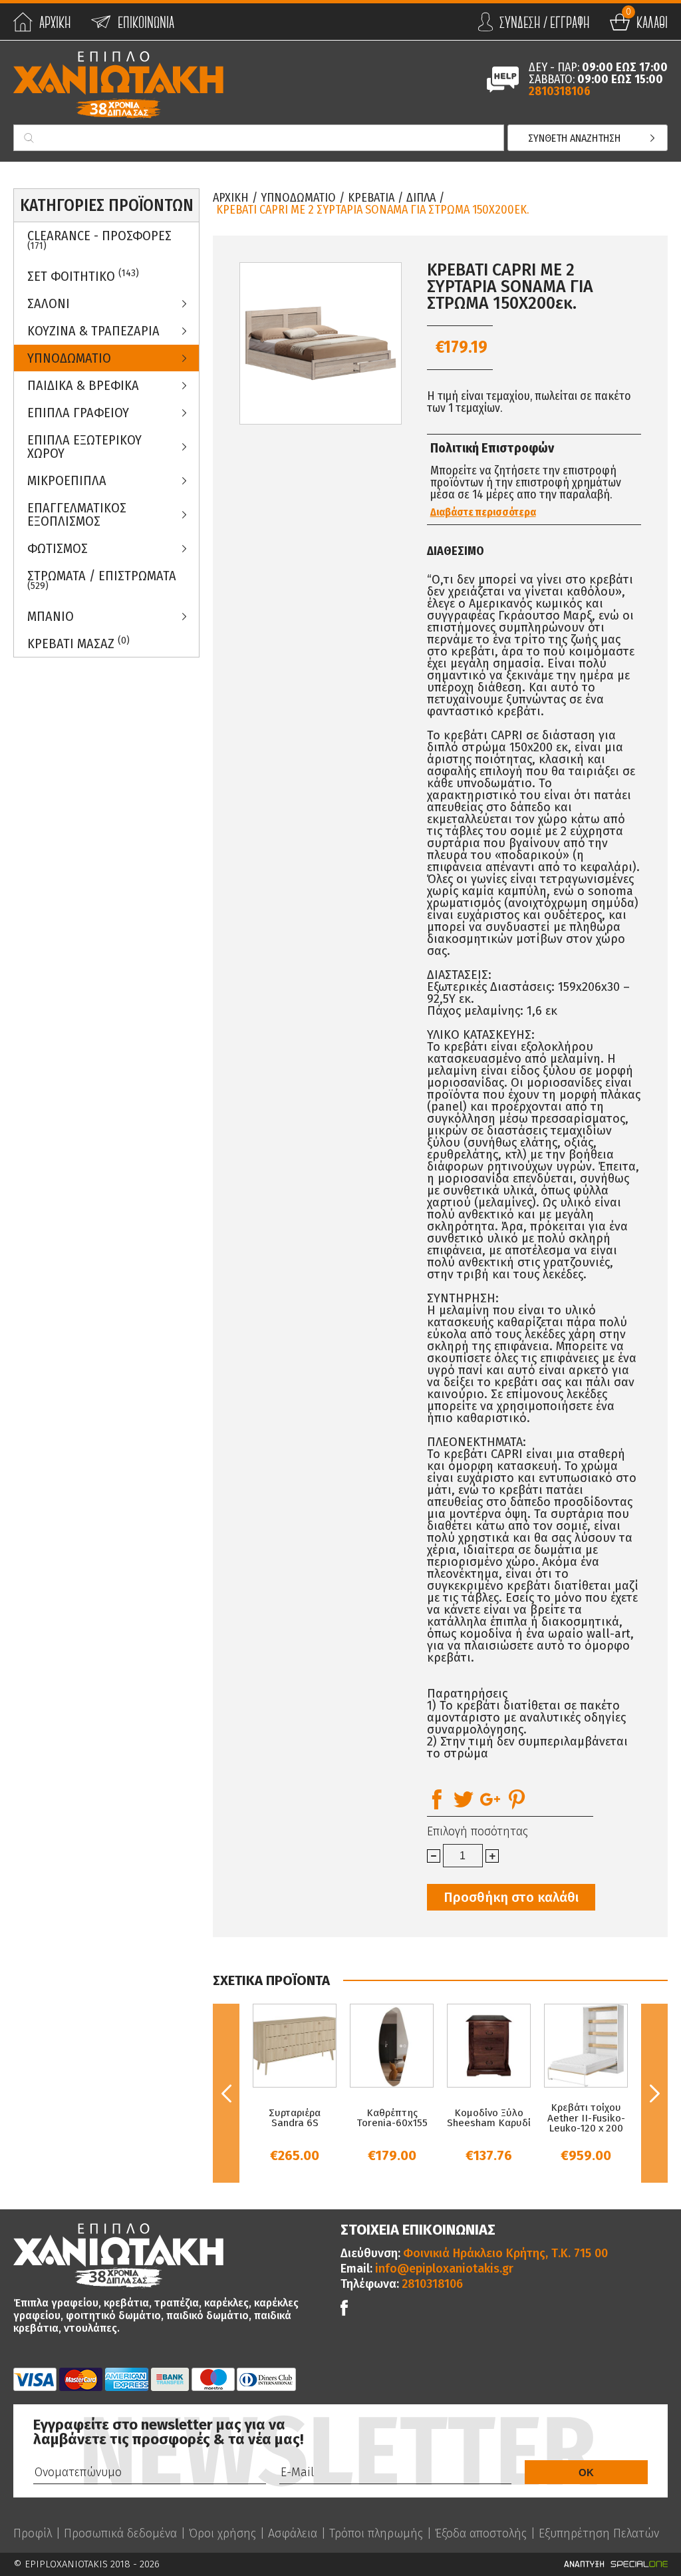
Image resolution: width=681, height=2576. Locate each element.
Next (654, 2093)
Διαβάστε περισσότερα (483, 512)
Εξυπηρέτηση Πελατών (599, 2533)
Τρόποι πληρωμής (376, 2533)
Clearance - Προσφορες (99, 240)
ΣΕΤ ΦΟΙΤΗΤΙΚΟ (83, 276)
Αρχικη (231, 198)
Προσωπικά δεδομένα (120, 2533)
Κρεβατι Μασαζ (78, 643)
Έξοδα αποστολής (481, 2533)
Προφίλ (33, 2533)
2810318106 (560, 91)
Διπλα (421, 198)
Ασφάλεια (293, 2533)
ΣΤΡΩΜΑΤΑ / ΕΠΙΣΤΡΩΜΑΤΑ (102, 580)
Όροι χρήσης (222, 2533)
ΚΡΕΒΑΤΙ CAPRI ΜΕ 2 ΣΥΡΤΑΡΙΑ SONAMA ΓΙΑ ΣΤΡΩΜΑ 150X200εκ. (372, 210)
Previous (226, 2093)
